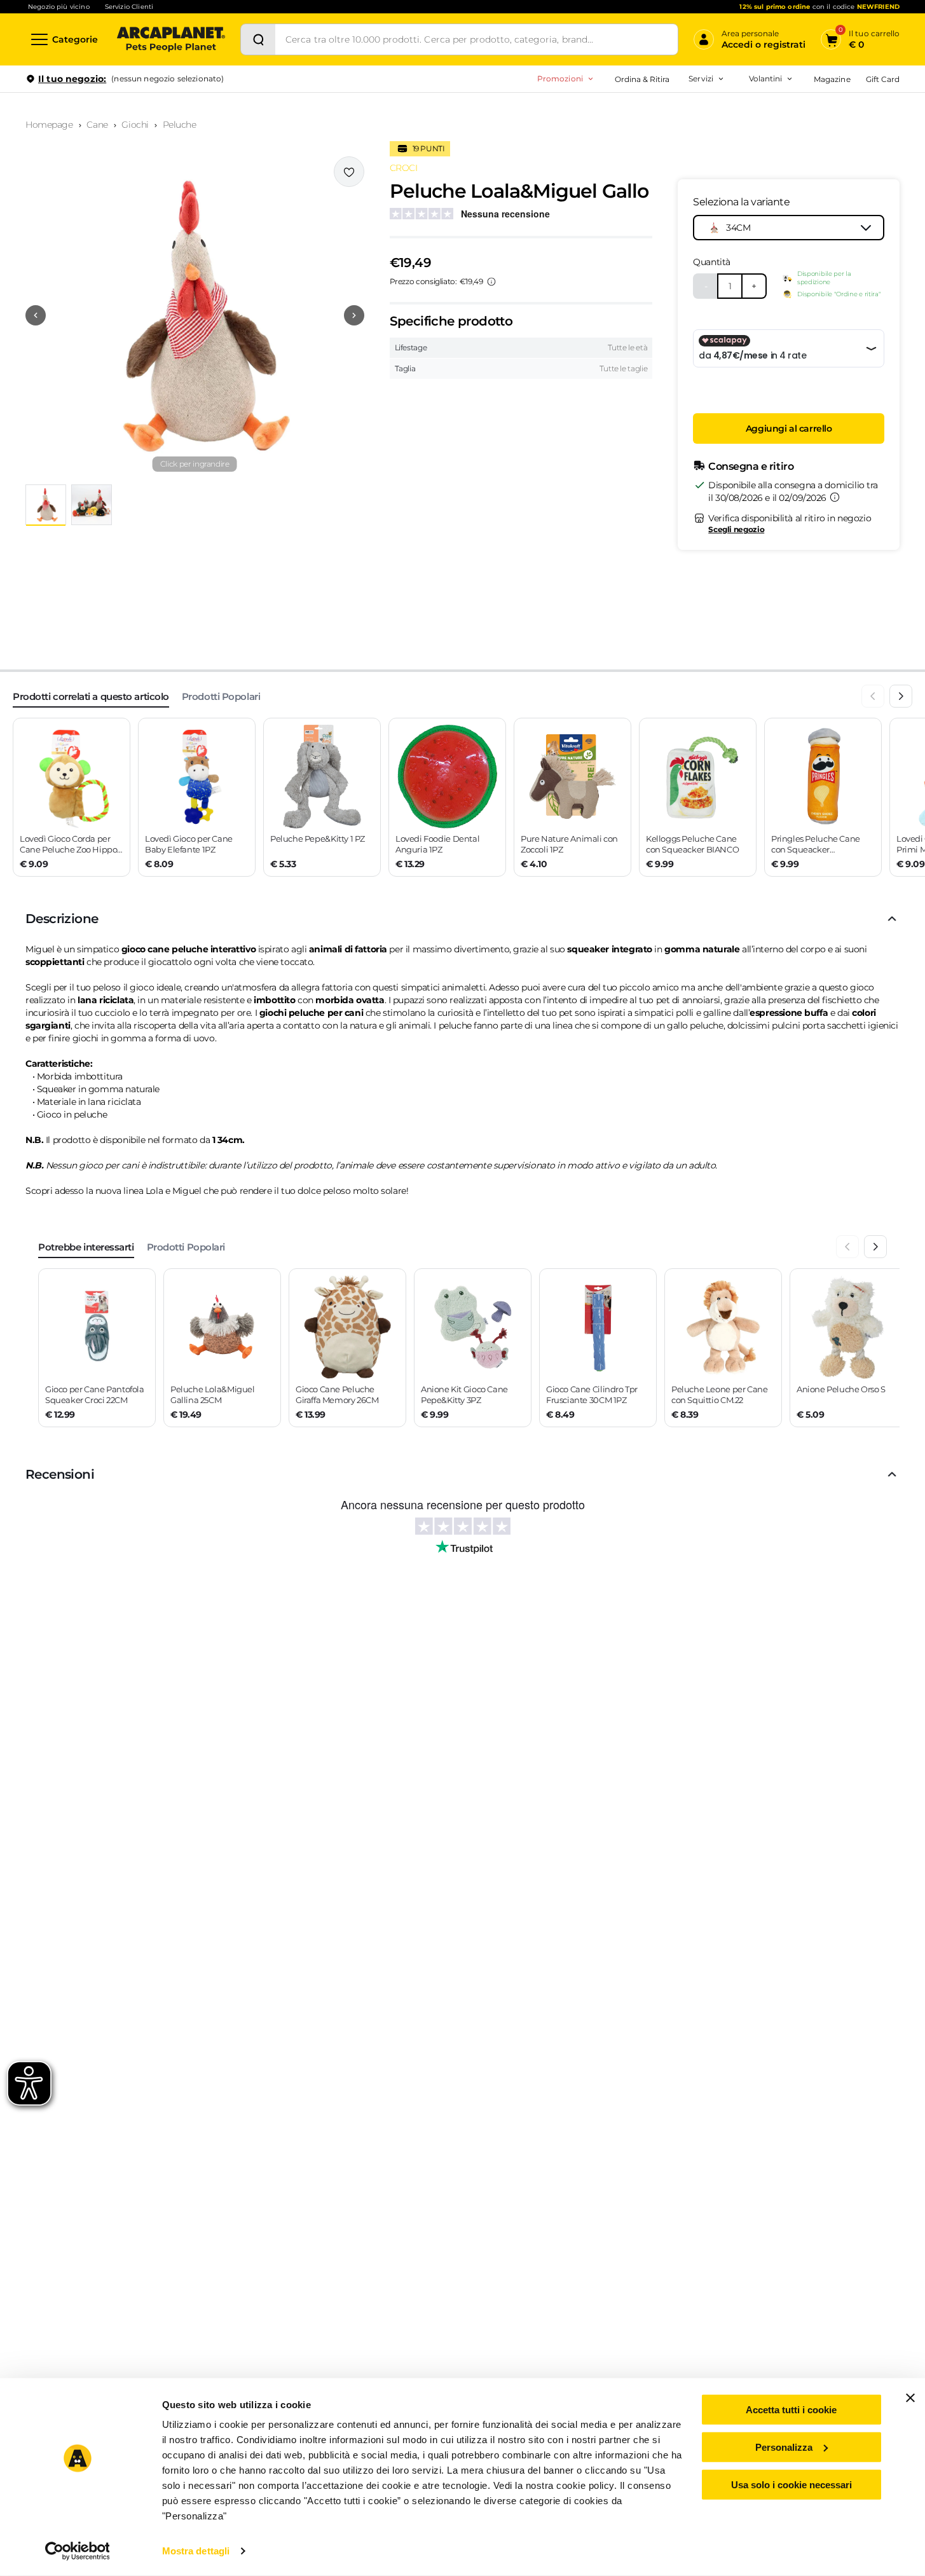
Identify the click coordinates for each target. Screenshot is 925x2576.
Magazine (832, 79)
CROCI (404, 168)
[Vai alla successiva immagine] (354, 315)
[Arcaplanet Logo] (171, 39)
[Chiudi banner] (910, 2398)
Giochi (135, 125)
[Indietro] (873, 696)
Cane (97, 125)
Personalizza (784, 2447)
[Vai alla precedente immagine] (36, 315)
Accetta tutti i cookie (791, 2410)
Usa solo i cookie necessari (791, 2484)
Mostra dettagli (196, 2551)
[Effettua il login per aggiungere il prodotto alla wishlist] (349, 172)
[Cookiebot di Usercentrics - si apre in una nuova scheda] (77, 2551)
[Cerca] (258, 39)
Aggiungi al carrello (789, 428)
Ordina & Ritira (642, 79)
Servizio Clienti (129, 7)
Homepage (49, 125)
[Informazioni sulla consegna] (835, 497)
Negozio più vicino (59, 7)
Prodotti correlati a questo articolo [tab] (91, 696)
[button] (195, 315)
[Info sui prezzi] (491, 282)
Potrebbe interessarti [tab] (86, 1247)
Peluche (180, 125)
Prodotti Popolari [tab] (221, 696)
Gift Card (883, 79)
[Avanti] (901, 696)
